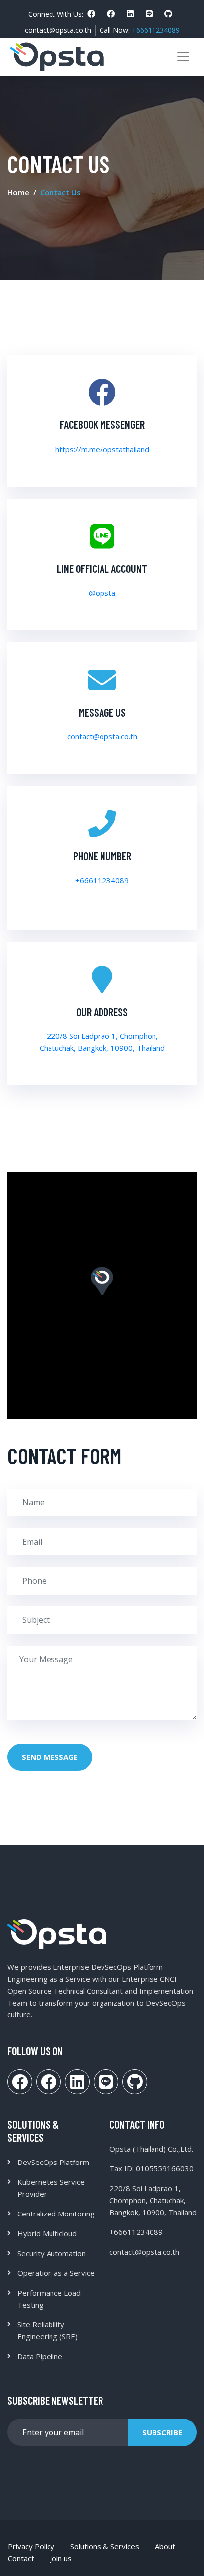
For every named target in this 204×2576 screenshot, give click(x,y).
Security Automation (51, 2253)
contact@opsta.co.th (58, 30)
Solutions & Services (105, 2546)
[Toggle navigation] (183, 56)
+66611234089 (102, 880)
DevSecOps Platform (53, 2162)
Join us (61, 2558)
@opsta (102, 593)
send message (50, 1757)
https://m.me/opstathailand (102, 449)
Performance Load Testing (49, 2299)
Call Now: (140, 30)
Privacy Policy (31, 2546)
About (165, 2546)
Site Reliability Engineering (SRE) (48, 2330)
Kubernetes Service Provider (51, 2188)
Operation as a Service (56, 2273)
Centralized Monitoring (56, 2214)
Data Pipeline (40, 2356)
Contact (21, 2558)
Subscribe (162, 2432)
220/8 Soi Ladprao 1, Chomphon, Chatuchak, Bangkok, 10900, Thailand (153, 2200)
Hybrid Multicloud (47, 2233)
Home (18, 192)
